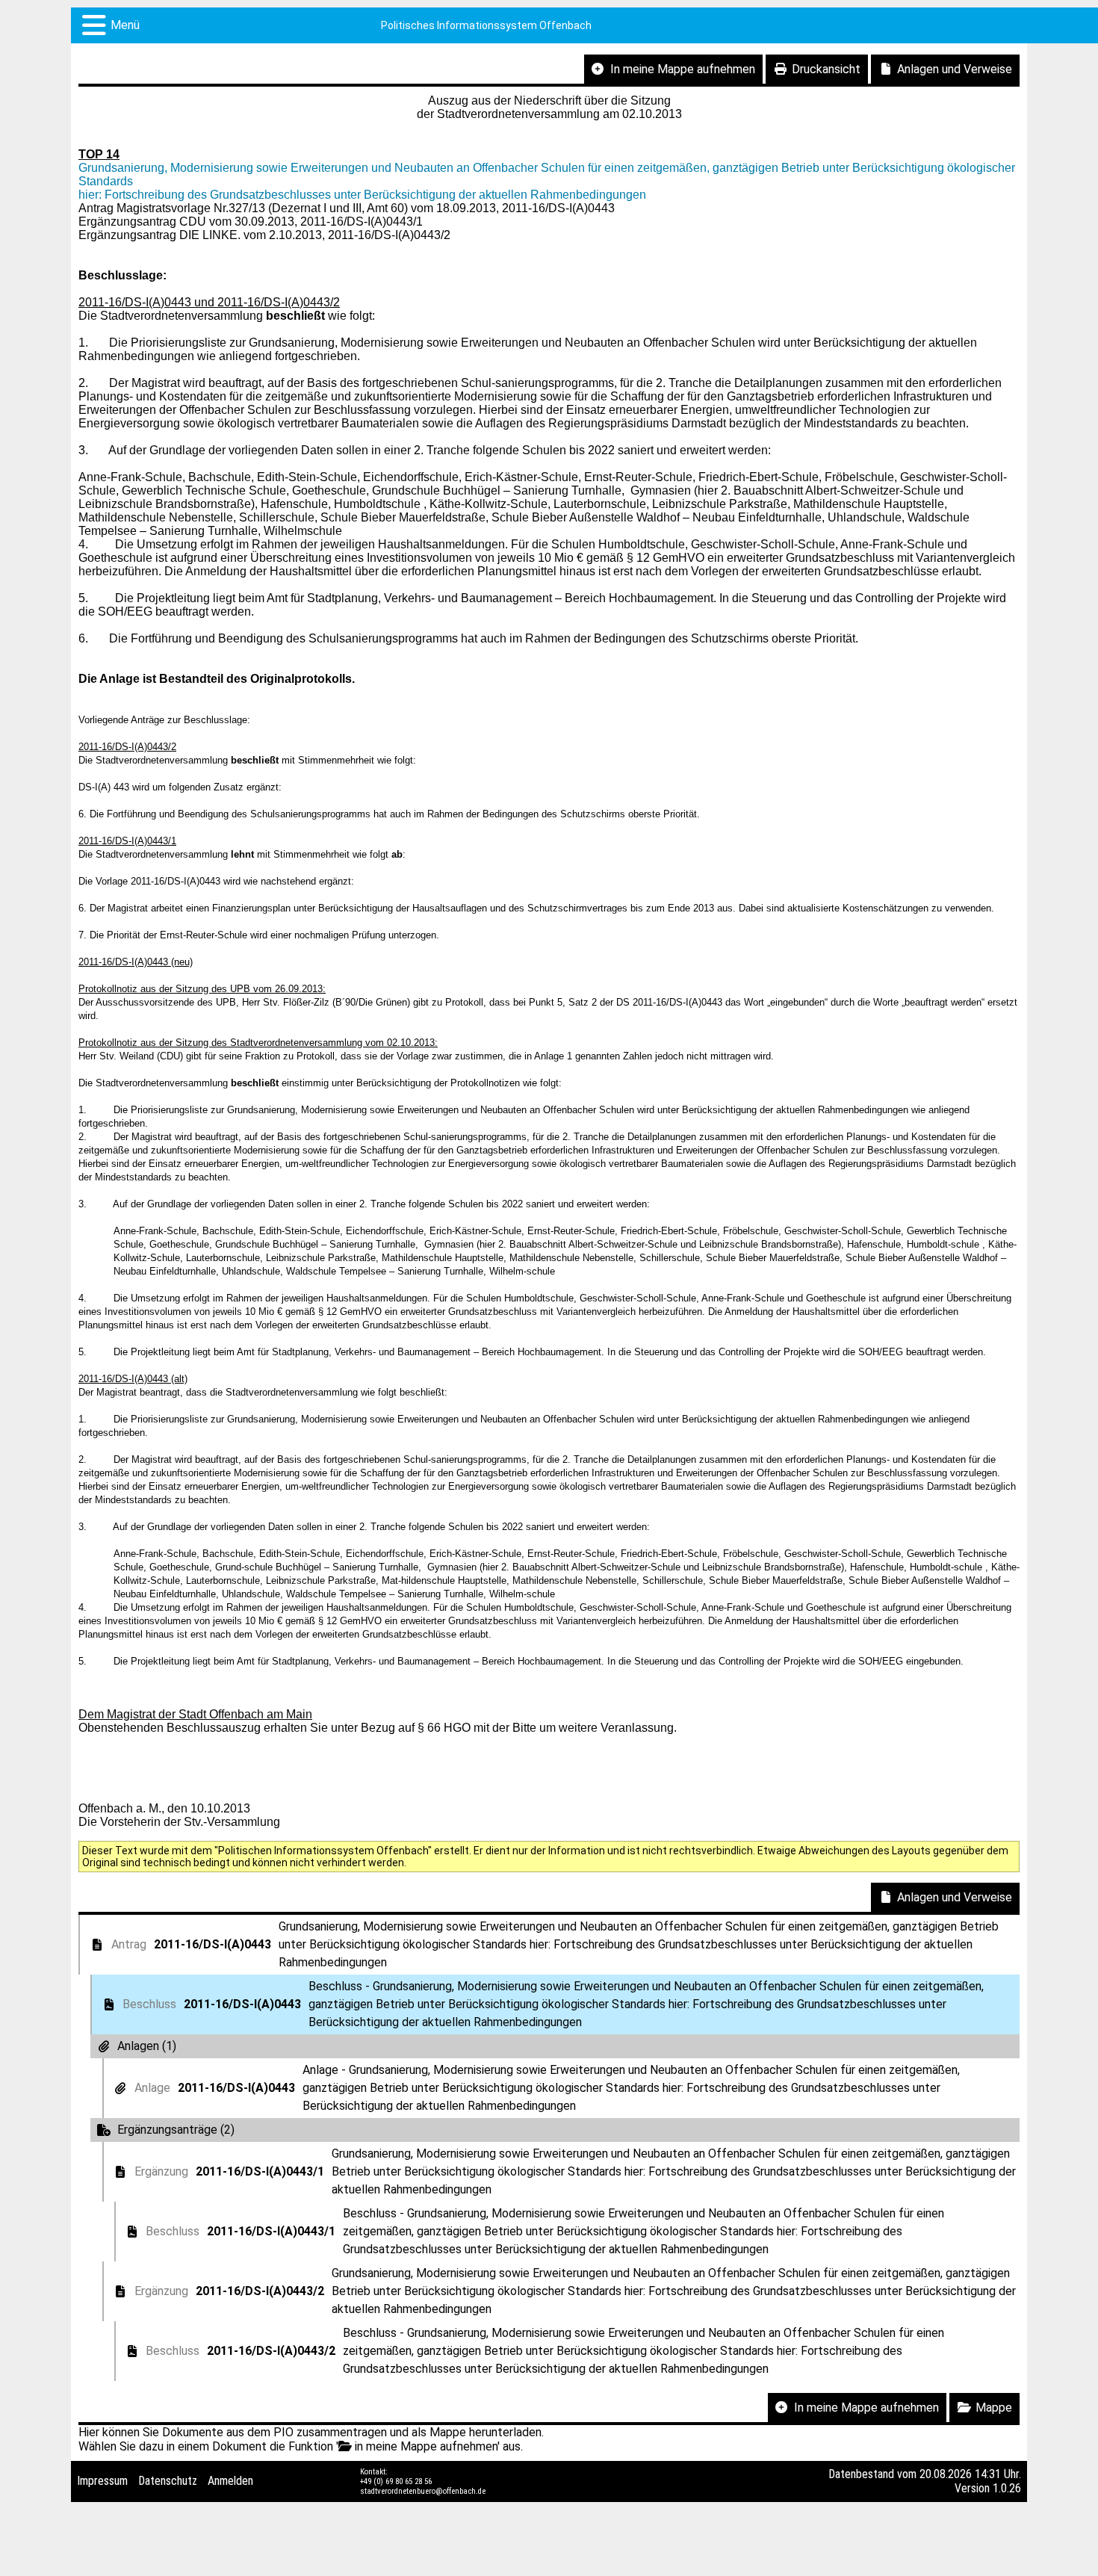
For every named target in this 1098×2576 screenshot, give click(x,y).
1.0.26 (1007, 2488)
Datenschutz (168, 2481)
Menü (125, 25)
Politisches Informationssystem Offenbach (486, 25)
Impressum (102, 2481)
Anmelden (230, 2481)
